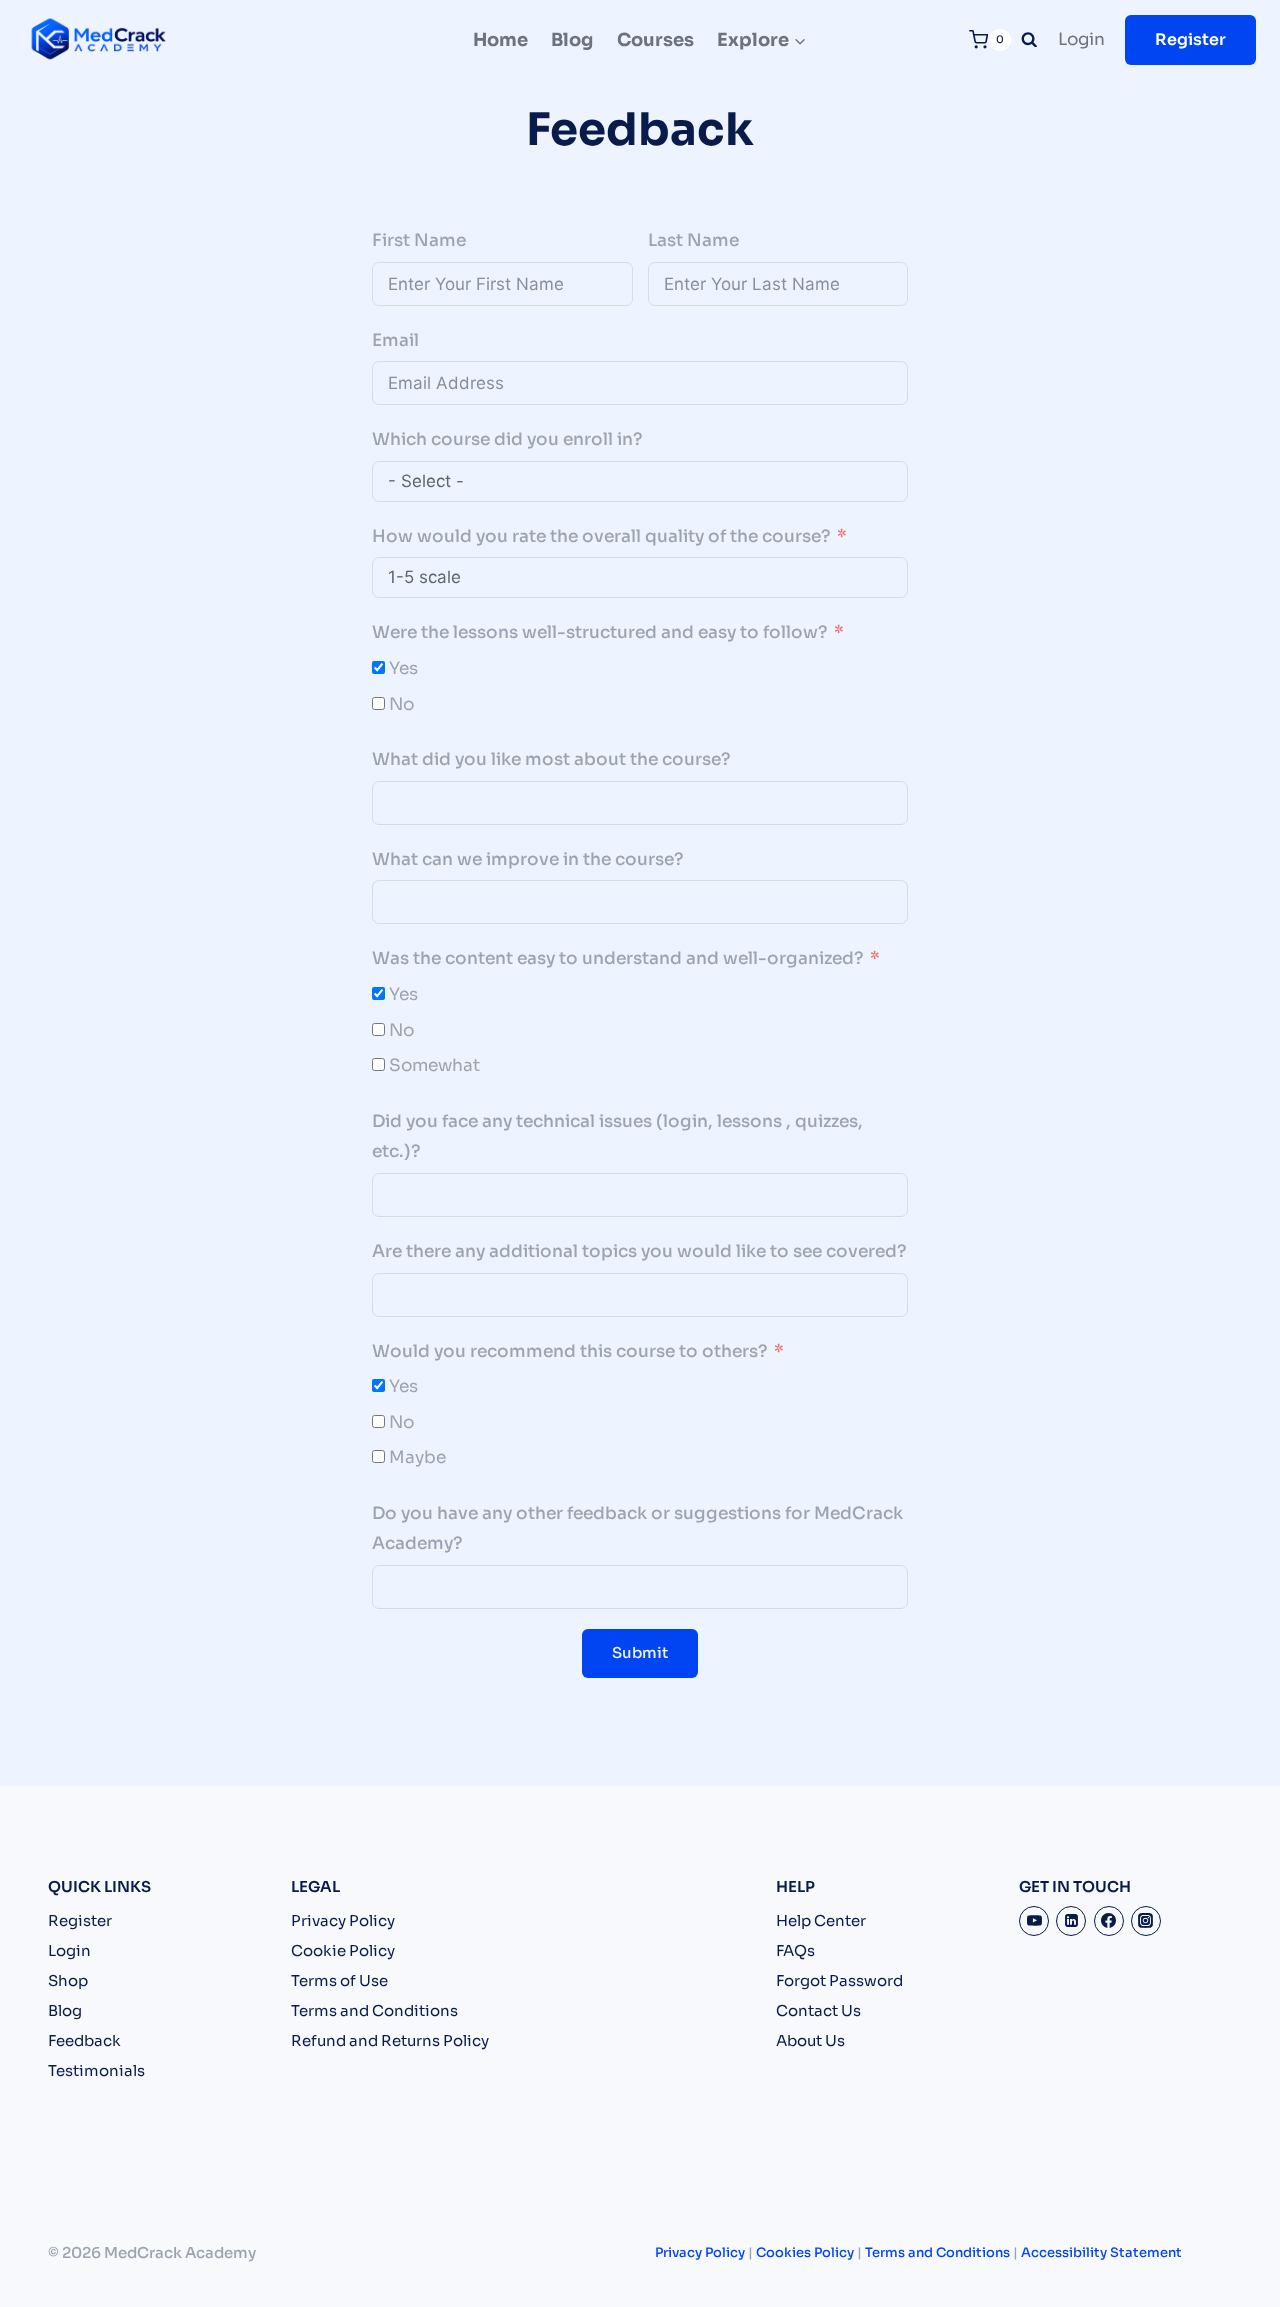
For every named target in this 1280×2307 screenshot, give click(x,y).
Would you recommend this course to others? (569, 1351)
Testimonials (96, 2070)
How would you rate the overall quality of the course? (601, 536)
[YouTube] (1034, 1921)
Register (1190, 39)
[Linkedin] (1071, 1921)
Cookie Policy (343, 1950)
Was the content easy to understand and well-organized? (617, 958)
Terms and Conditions (374, 2010)
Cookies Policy (805, 2252)
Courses (655, 40)
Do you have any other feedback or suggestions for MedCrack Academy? (637, 1529)
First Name (419, 240)
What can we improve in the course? (527, 859)
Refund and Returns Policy (390, 2040)
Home (500, 40)
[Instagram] (1146, 1921)
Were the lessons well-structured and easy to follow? (599, 632)
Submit (640, 1652)
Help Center (821, 1920)
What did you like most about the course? (551, 759)
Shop (68, 1980)
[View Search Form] (1029, 40)
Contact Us (818, 2010)
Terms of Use (339, 1980)
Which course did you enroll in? (507, 439)
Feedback (84, 2040)
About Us (810, 2040)
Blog (572, 40)
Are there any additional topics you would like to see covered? (639, 1251)
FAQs (795, 1950)
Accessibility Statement (1101, 2252)
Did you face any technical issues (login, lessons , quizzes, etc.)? (617, 1137)
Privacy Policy (343, 1920)
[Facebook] (1109, 1921)
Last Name (693, 240)
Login (1081, 39)
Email (395, 340)
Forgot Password (839, 1980)
